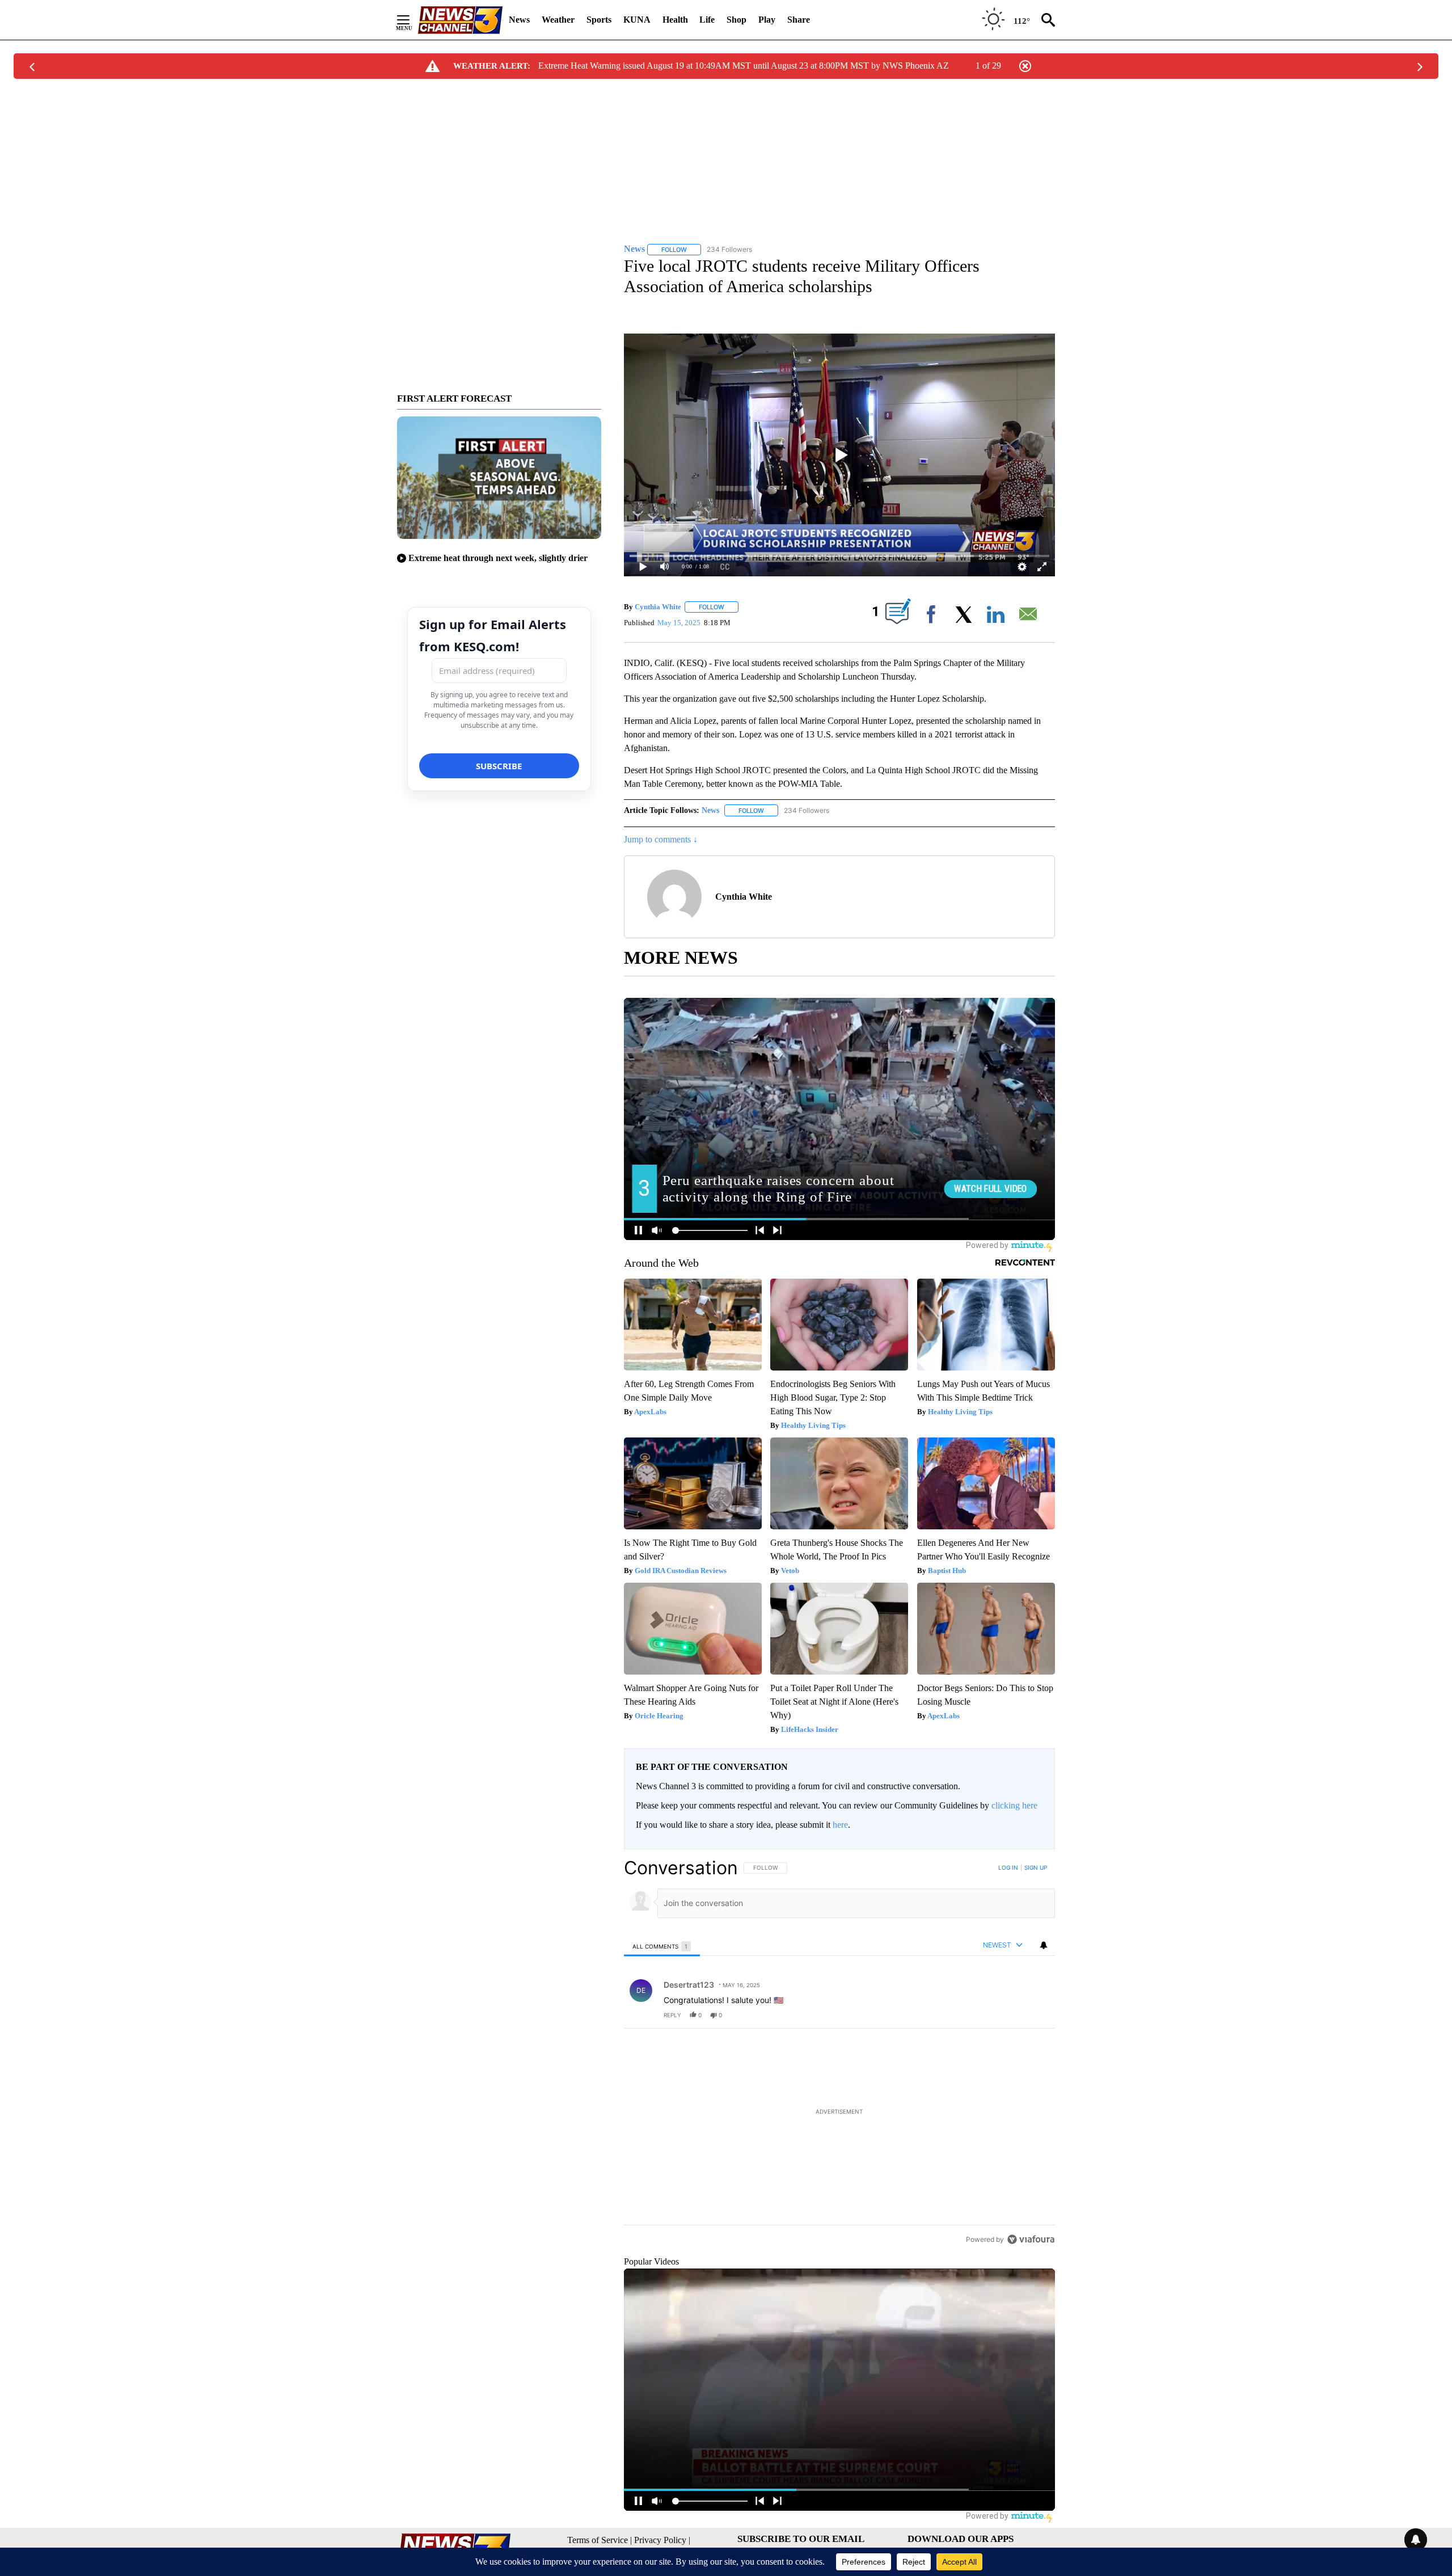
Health (675, 20)
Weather (558, 20)
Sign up (1036, 1867)
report (1036, 2015)
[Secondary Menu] (412, 20)
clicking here (1014, 1805)
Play (767, 20)
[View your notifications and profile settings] (1044, 1945)
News (519, 20)
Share (799, 20)
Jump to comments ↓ (661, 839)
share (1010, 2015)
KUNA (637, 20)
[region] (839, 2092)
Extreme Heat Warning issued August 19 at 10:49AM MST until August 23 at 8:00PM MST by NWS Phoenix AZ (744, 66)
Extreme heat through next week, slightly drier (498, 558)
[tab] (662, 1946)
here (840, 1825)
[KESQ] (460, 20)
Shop (736, 20)
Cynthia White (658, 607)
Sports (599, 20)
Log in (1008, 1867)
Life (707, 20)
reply (672, 2015)
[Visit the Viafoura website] (1031, 2317)
